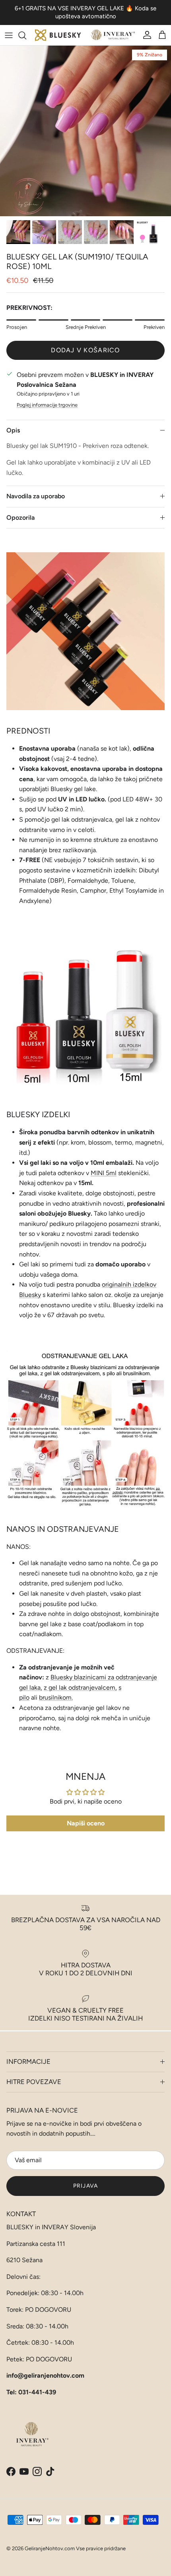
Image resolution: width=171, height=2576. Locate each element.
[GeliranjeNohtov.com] (85, 35)
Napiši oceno (86, 1823)
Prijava (85, 2186)
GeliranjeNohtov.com (50, 2548)
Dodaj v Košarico (85, 350)
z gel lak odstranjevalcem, (80, 1688)
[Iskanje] (26, 35)
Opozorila (20, 518)
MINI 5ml (104, 1173)
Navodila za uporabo (36, 496)
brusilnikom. (56, 1697)
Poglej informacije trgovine (47, 405)
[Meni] (9, 35)
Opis (13, 430)
